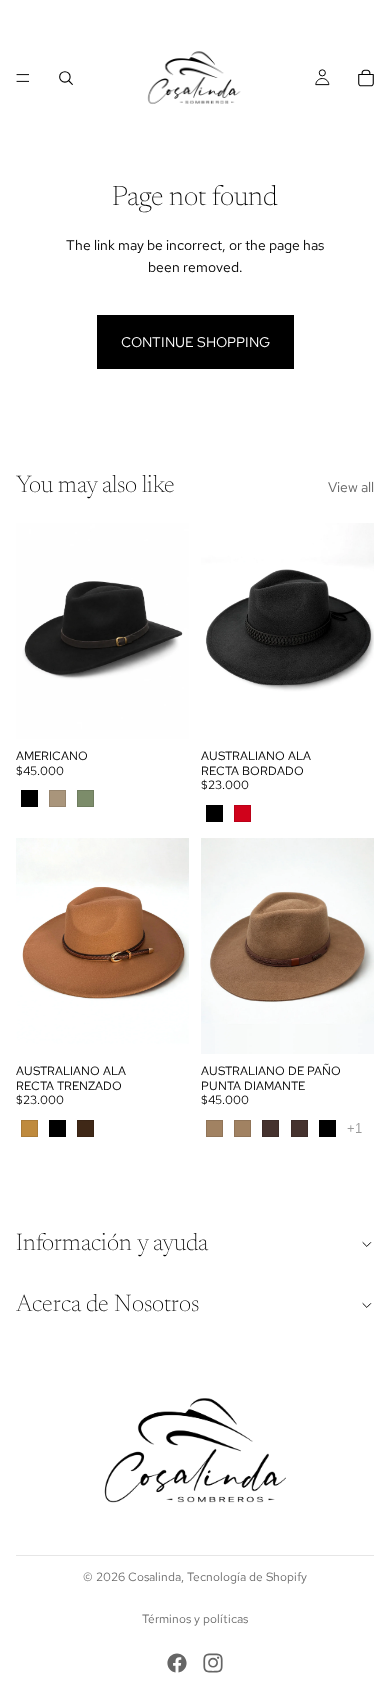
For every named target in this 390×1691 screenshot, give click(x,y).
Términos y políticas (195, 1619)
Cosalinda (154, 1577)
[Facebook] (177, 1663)
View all (351, 487)
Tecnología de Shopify (247, 1577)
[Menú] (23, 78)
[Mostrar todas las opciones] (354, 1128)
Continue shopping (195, 342)
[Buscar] (66, 78)
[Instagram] (213, 1663)
